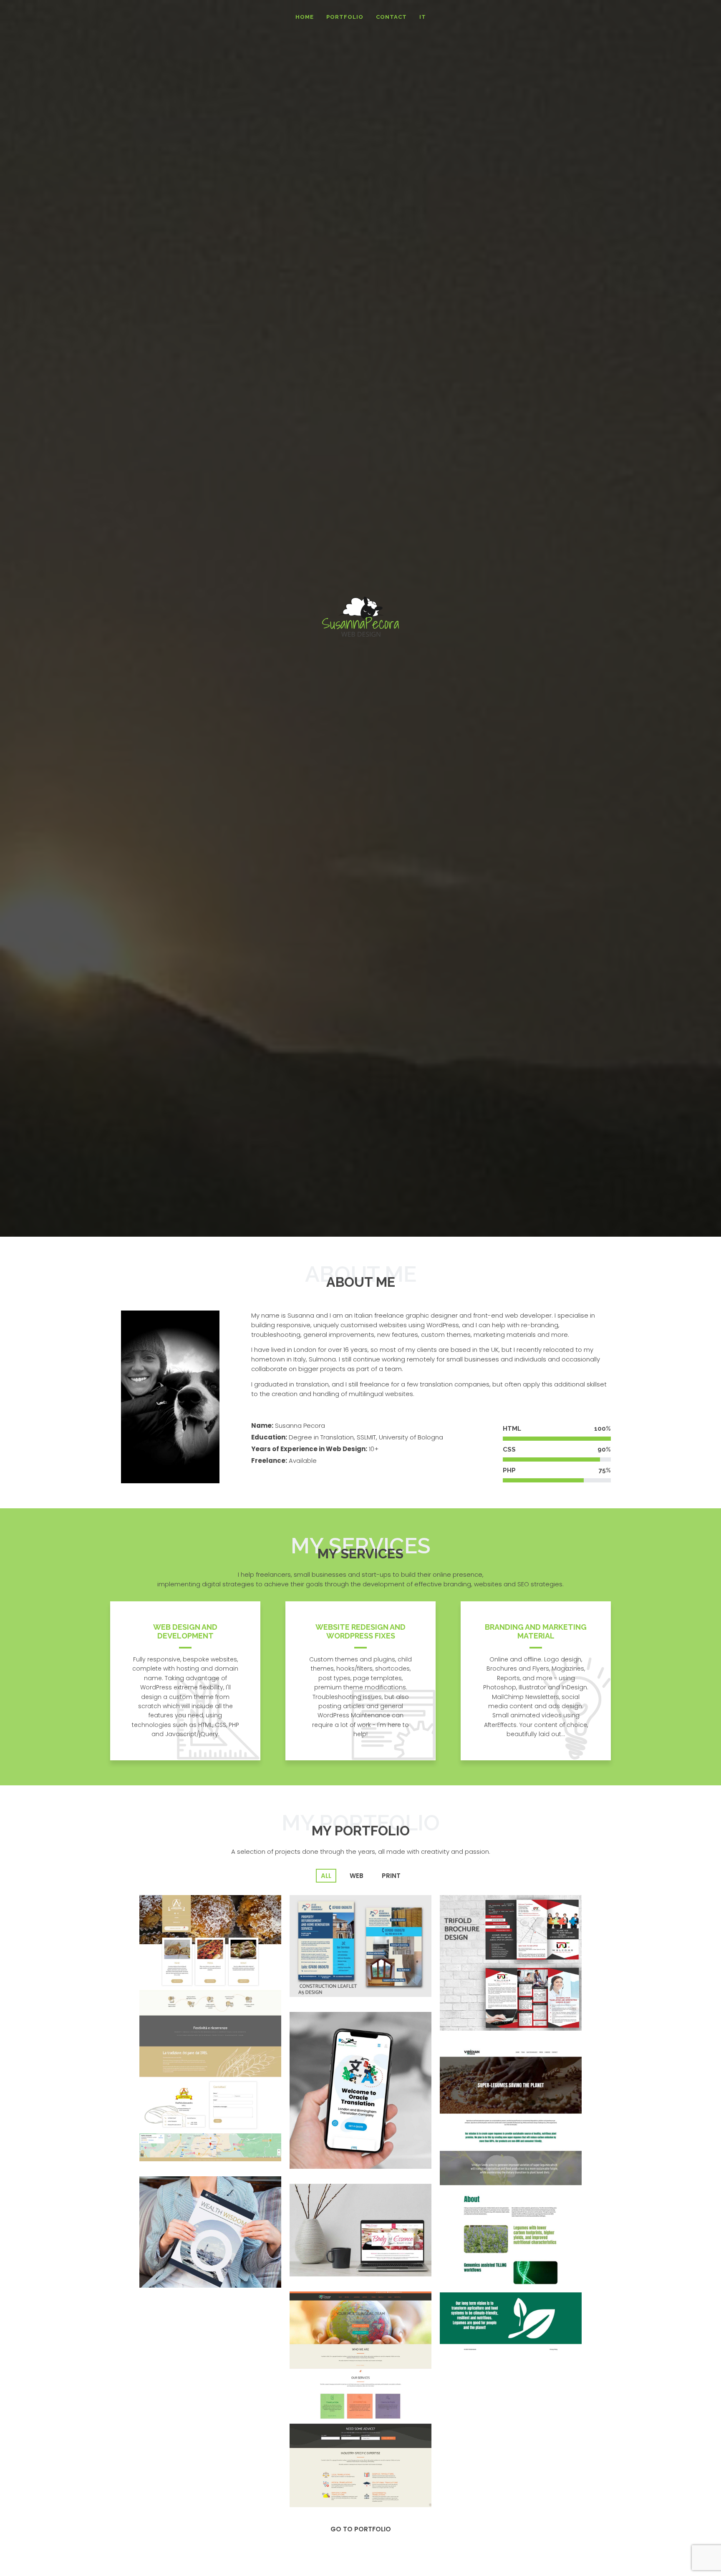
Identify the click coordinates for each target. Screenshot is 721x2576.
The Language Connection (344, 2490)
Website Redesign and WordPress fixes (360, 1631)
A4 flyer (310, 1980)
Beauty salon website (335, 2259)
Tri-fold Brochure (478, 2013)
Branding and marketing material (536, 1631)
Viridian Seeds (472, 2337)
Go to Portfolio (361, 2529)
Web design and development (185, 1631)
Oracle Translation (329, 2151)
